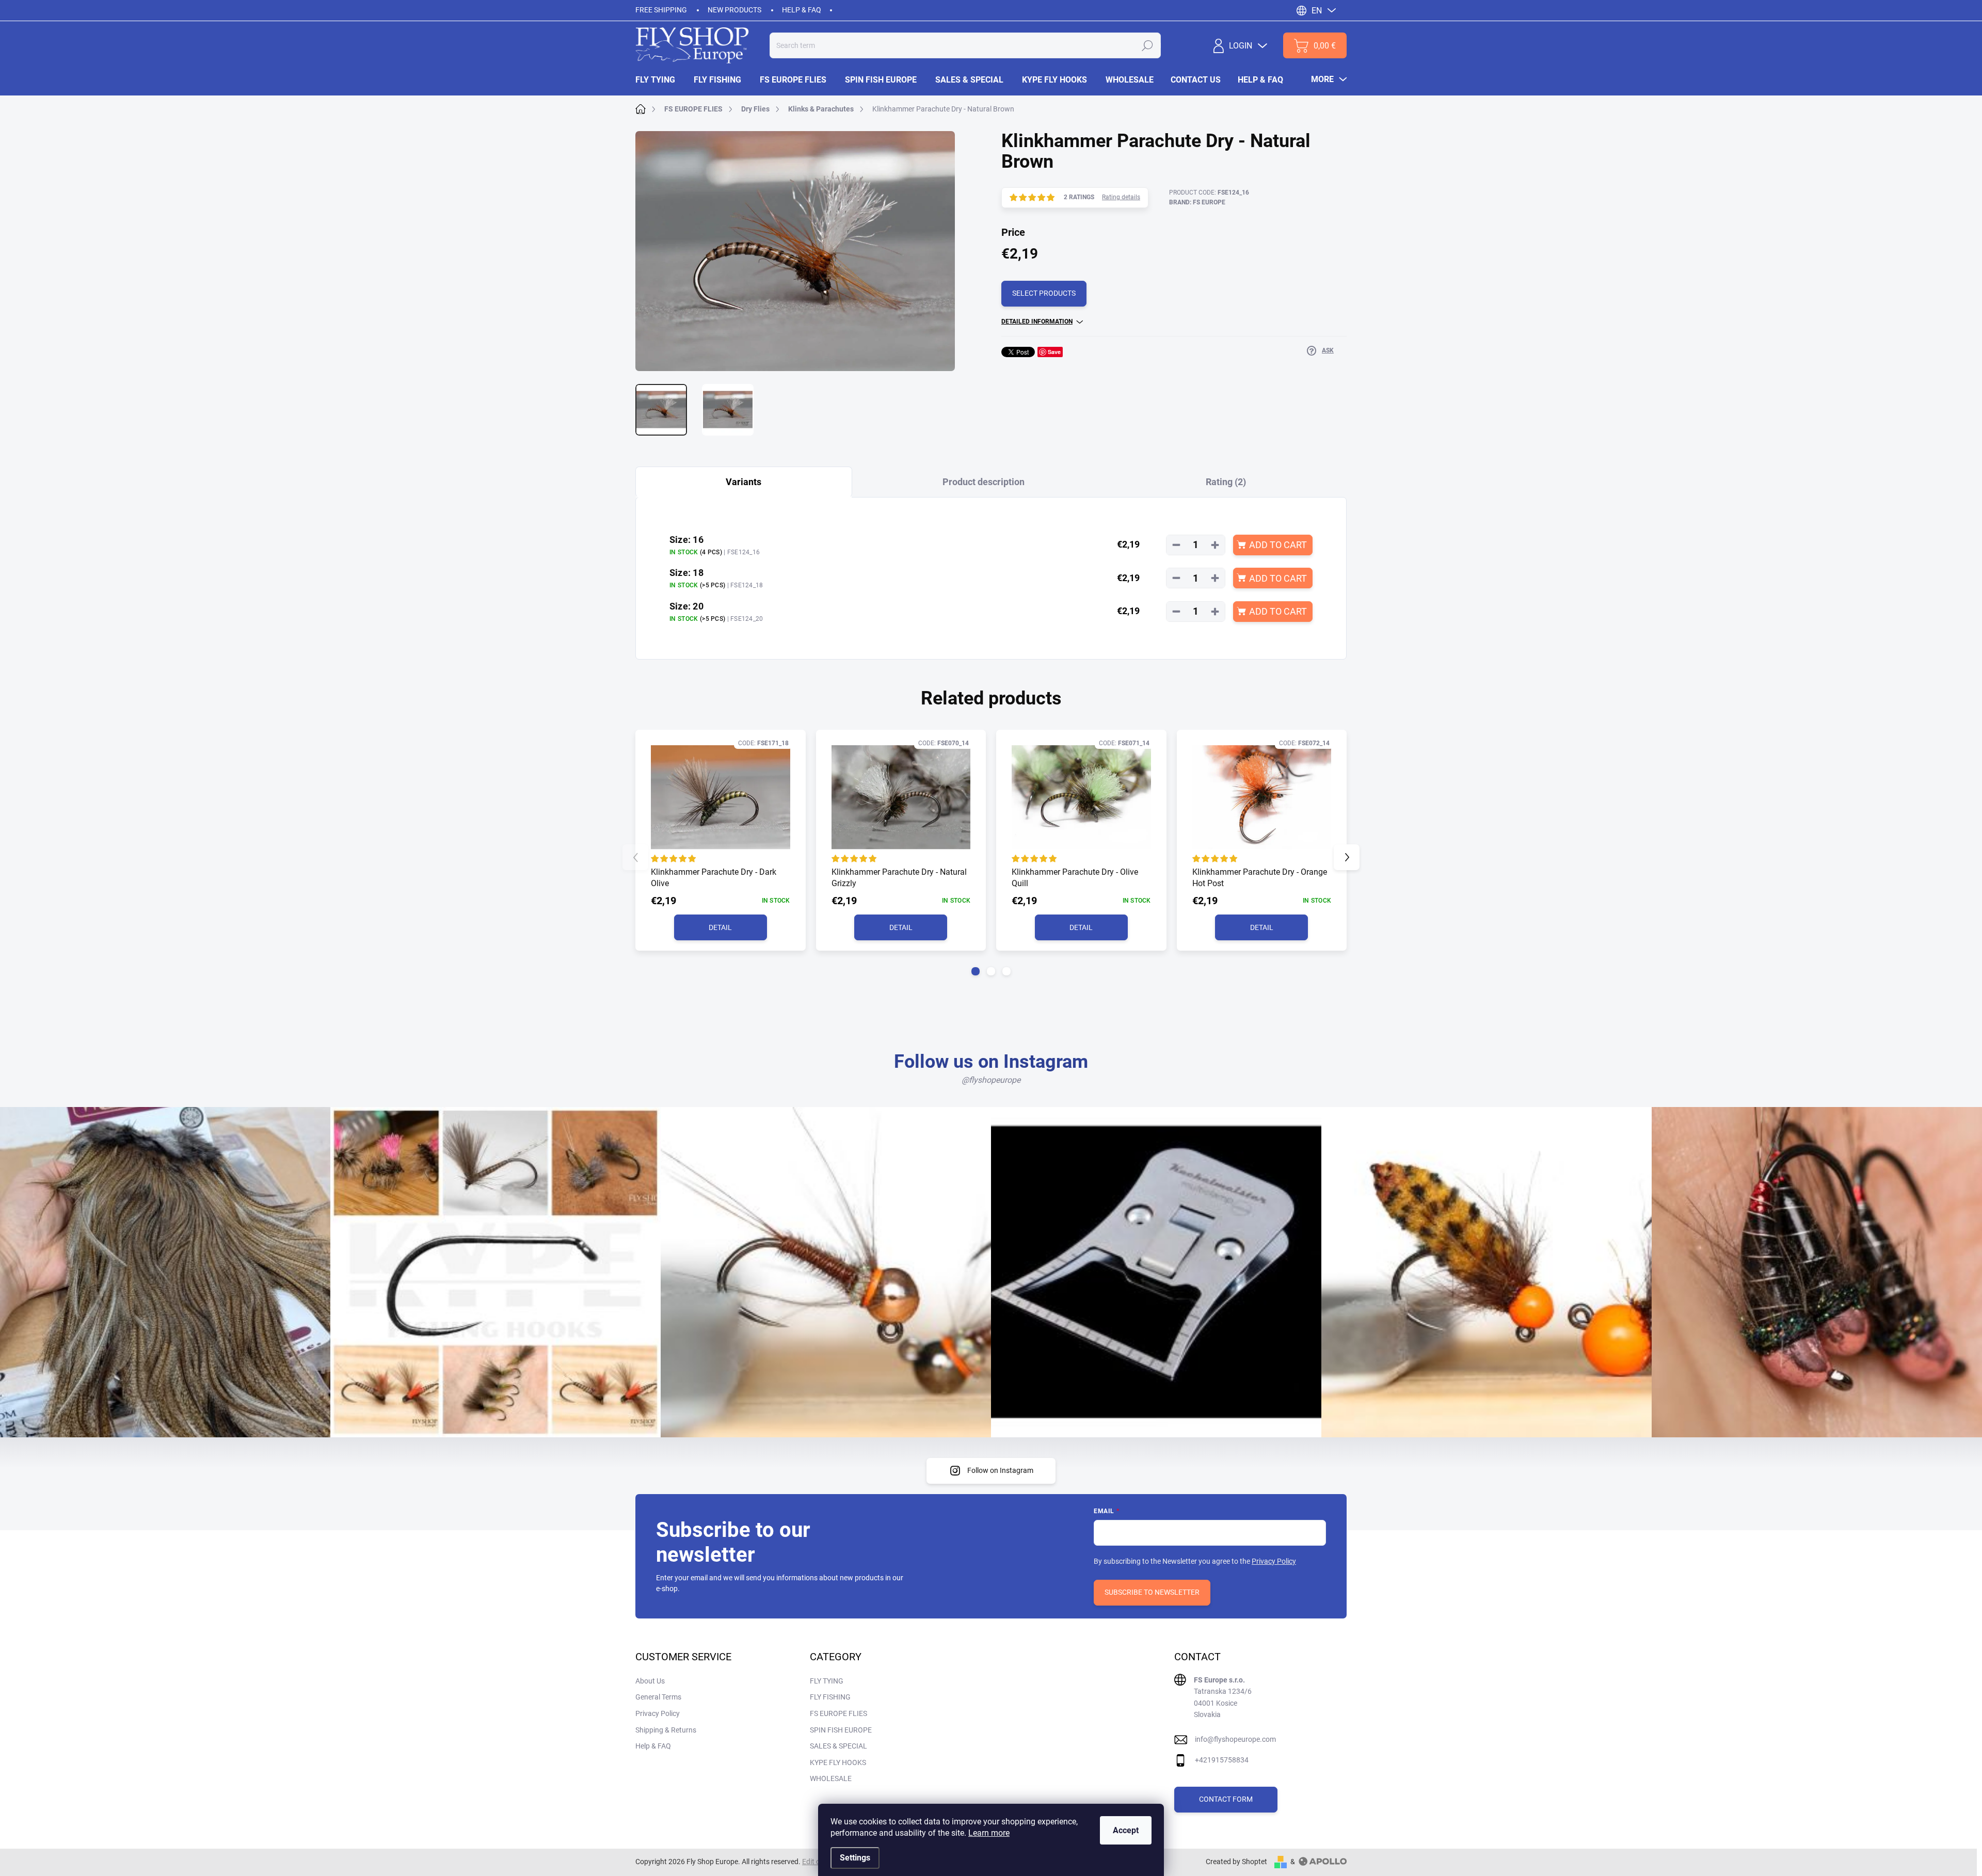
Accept (1126, 1830)
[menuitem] (660, 80)
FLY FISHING (830, 1697)
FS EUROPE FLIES (838, 1713)
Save (1054, 352)
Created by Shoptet (1236, 1862)
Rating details (1121, 197)
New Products (734, 10)
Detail (720, 927)
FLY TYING (827, 1681)
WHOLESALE (831, 1778)
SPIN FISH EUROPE (841, 1730)
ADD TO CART (1278, 545)
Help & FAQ (802, 10)
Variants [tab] (744, 482)
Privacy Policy (1274, 1561)
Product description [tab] (984, 482)
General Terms (658, 1697)
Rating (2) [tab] (1226, 482)
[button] (976, 971)
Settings (855, 1858)
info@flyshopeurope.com (1235, 1739)
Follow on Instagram (1000, 1470)
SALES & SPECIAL (838, 1746)
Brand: (1197, 202)
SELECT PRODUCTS (1044, 293)
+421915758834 (1222, 1760)
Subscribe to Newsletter (1152, 1592)
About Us (650, 1681)
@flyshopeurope (991, 1080)
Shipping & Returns (666, 1730)
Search (1147, 45)
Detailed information (1037, 322)
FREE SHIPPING (661, 10)
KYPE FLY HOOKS (838, 1762)
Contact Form (1226, 1799)
